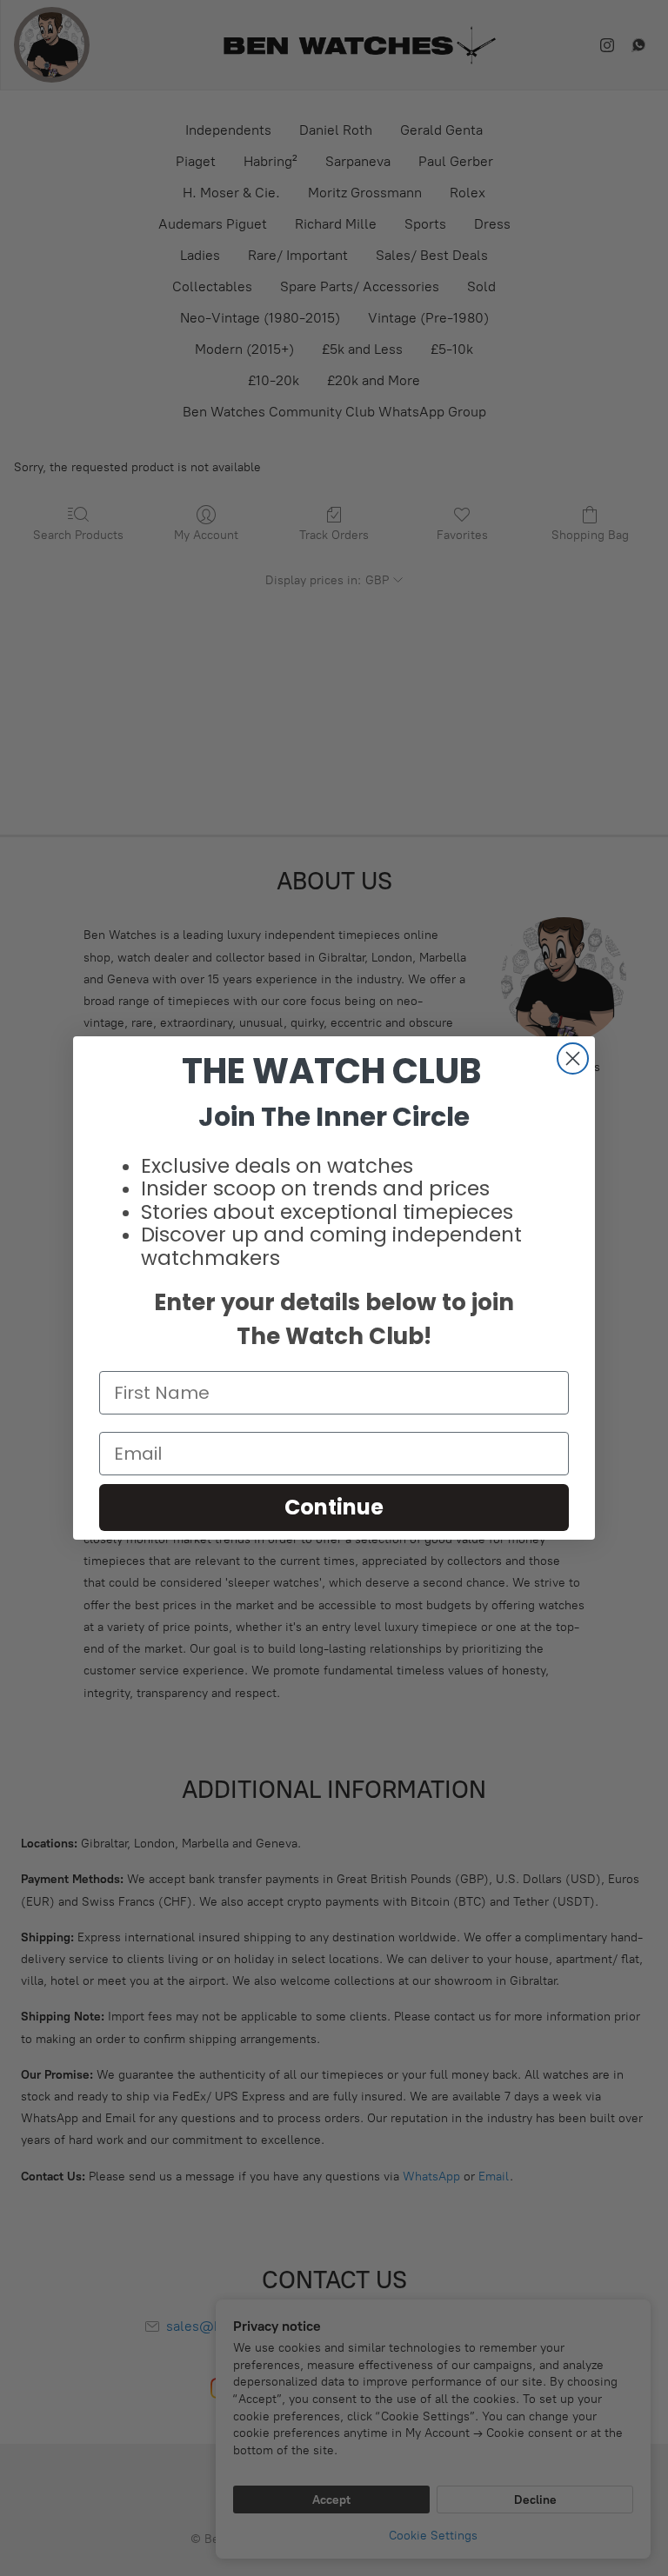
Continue (334, 1507)
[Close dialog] (573, 1058)
